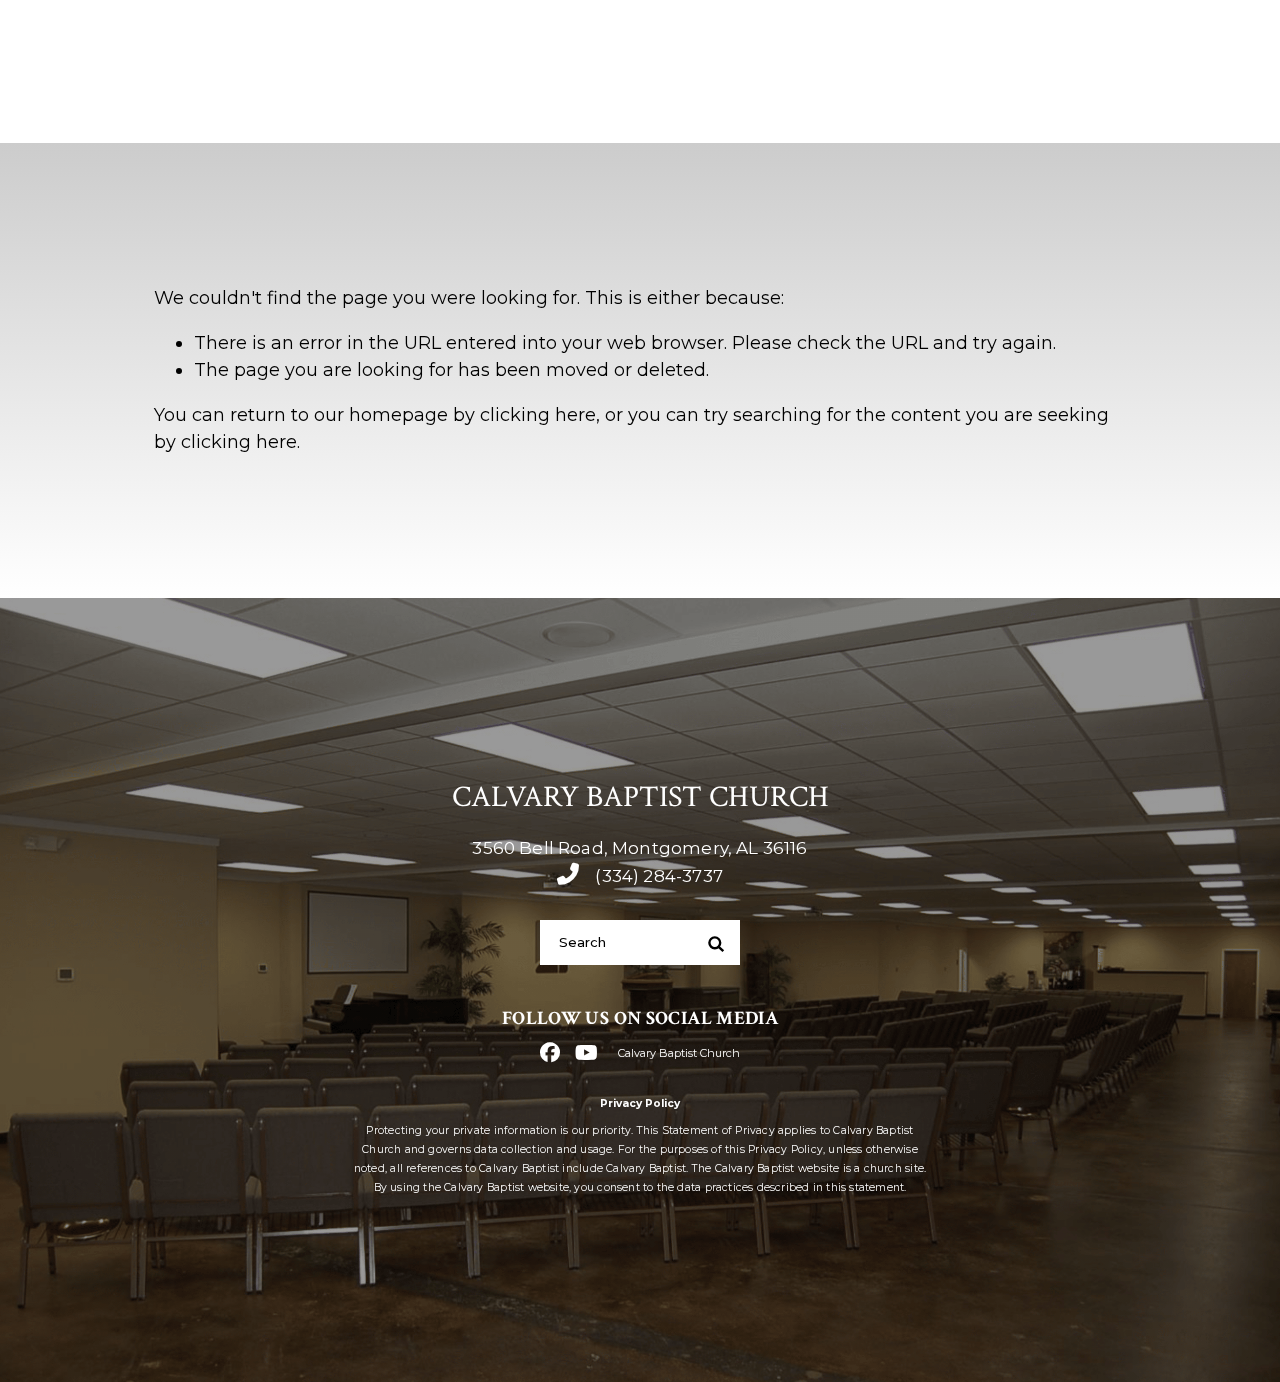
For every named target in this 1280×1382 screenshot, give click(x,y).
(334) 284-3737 (924, 42)
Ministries (918, 109)
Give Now (1208, 110)
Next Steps (776, 109)
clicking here (538, 415)
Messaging (1060, 109)
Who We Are (622, 109)
